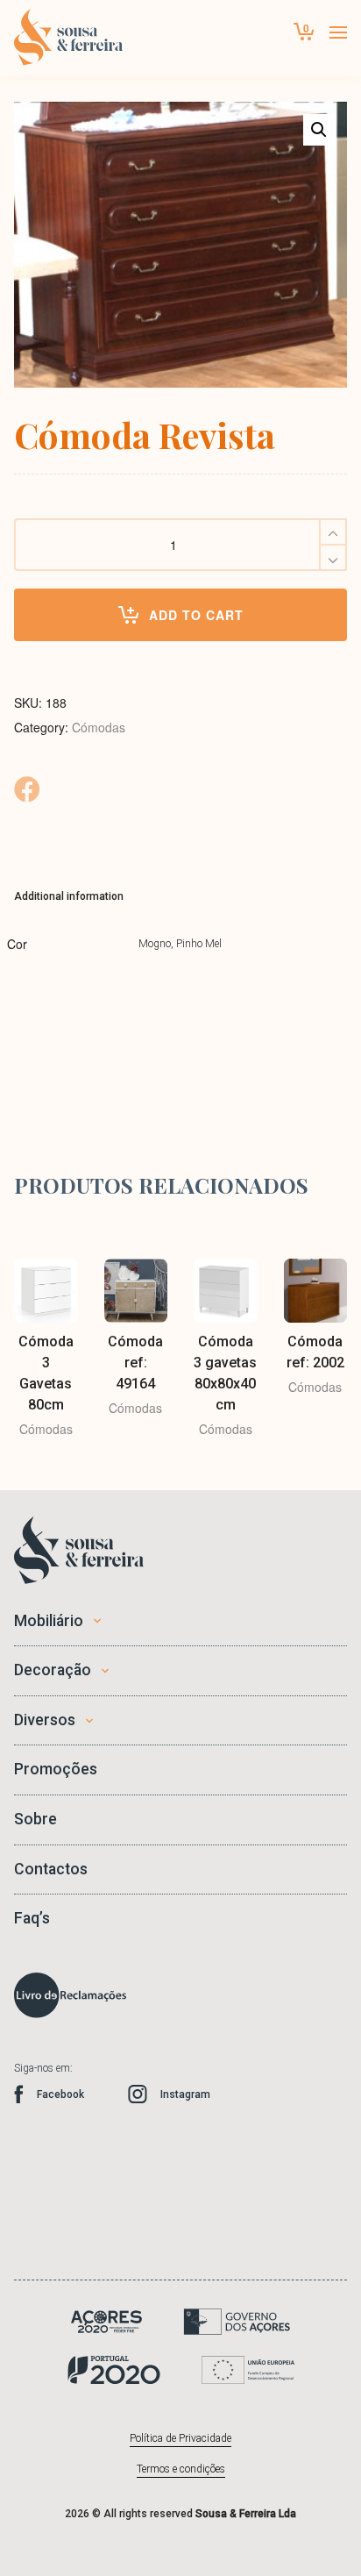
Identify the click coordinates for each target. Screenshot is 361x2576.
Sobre (35, 1819)
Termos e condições (181, 2469)
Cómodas (99, 727)
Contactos (51, 1869)
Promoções (56, 1769)
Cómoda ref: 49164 (135, 1363)
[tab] (69, 896)
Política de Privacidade (180, 2438)
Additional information (69, 896)
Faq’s (32, 1918)
